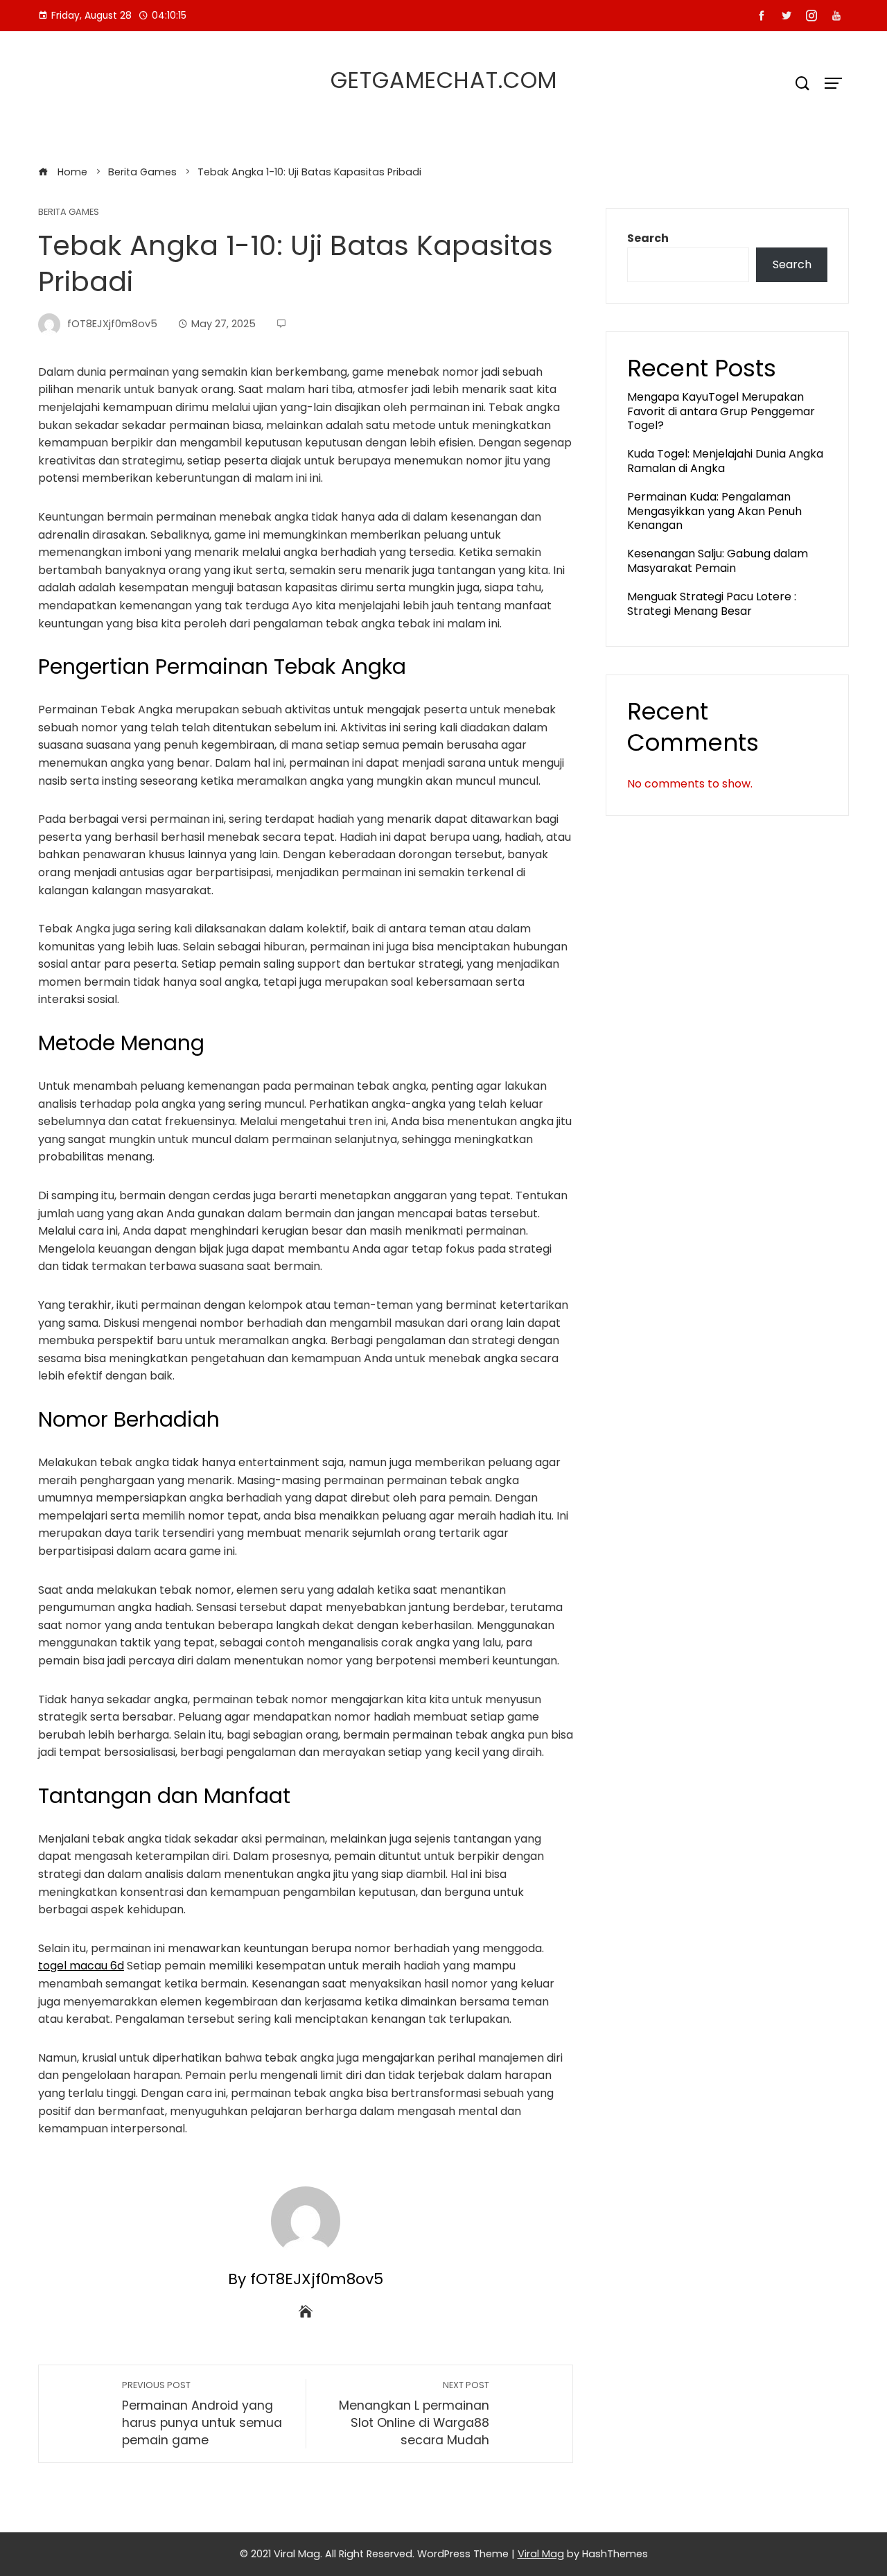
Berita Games (69, 212)
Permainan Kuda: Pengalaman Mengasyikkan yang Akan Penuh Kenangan (714, 511)
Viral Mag (541, 2554)
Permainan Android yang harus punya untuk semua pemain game (202, 2413)
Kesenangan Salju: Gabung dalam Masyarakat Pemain (718, 561)
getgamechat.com (444, 80)
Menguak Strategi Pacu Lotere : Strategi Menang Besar (712, 604)
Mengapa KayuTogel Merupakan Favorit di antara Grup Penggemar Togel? (721, 411)
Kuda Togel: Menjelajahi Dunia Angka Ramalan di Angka (725, 461)
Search (648, 238)
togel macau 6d (81, 1966)
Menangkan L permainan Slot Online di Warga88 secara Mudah (414, 2413)
